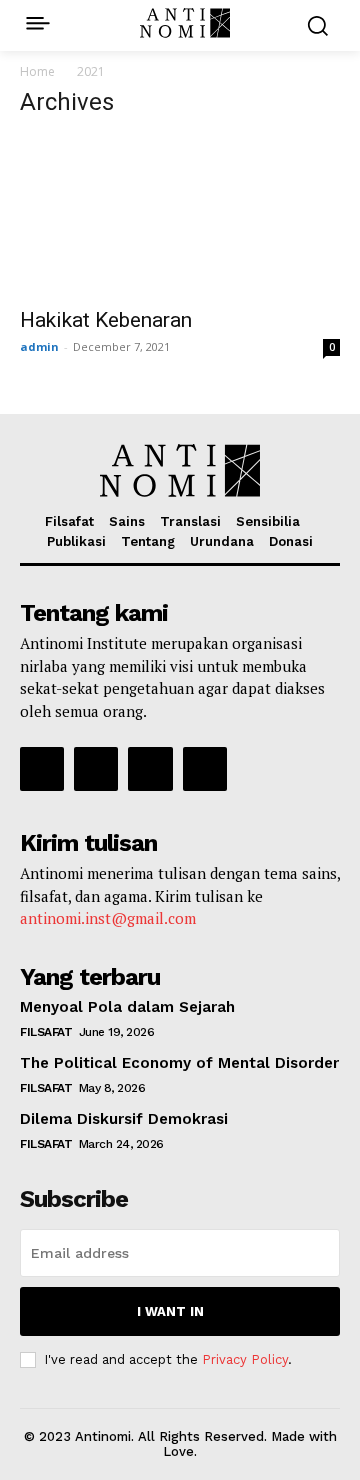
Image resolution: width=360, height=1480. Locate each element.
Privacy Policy (245, 1359)
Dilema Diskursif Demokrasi (124, 1119)
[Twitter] (150, 769)
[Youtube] (205, 769)
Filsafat (46, 1032)
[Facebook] (42, 769)
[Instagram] (96, 769)
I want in (170, 1311)
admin (39, 346)
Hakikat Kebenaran (106, 320)
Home (37, 71)
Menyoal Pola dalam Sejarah (127, 1007)
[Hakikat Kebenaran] (180, 216)
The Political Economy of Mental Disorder (179, 1063)
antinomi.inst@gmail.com (108, 918)
